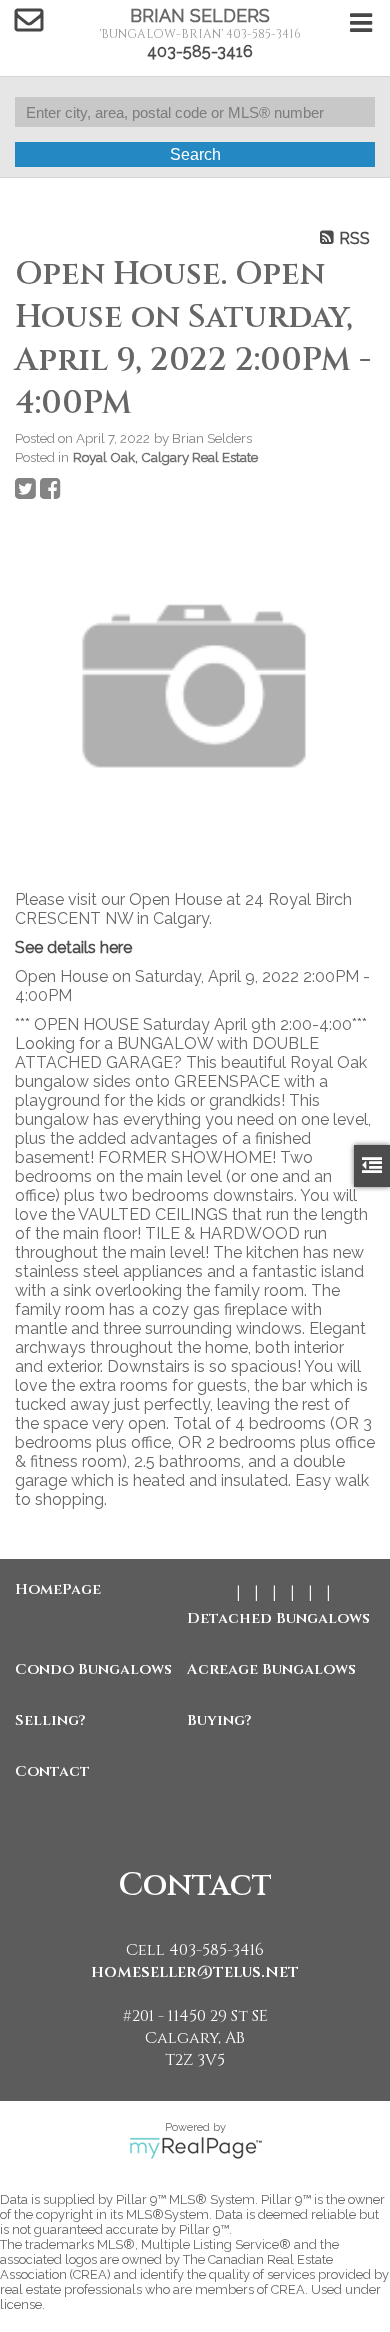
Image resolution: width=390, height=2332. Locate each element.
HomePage (58, 1589)
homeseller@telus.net (195, 1972)
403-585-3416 (200, 51)
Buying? (219, 1720)
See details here (73, 947)
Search (195, 154)
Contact (52, 1771)
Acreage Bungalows (268, 1669)
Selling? (50, 1720)
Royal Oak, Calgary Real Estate (165, 457)
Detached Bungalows (268, 1618)
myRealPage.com (195, 2148)
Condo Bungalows (93, 1669)
